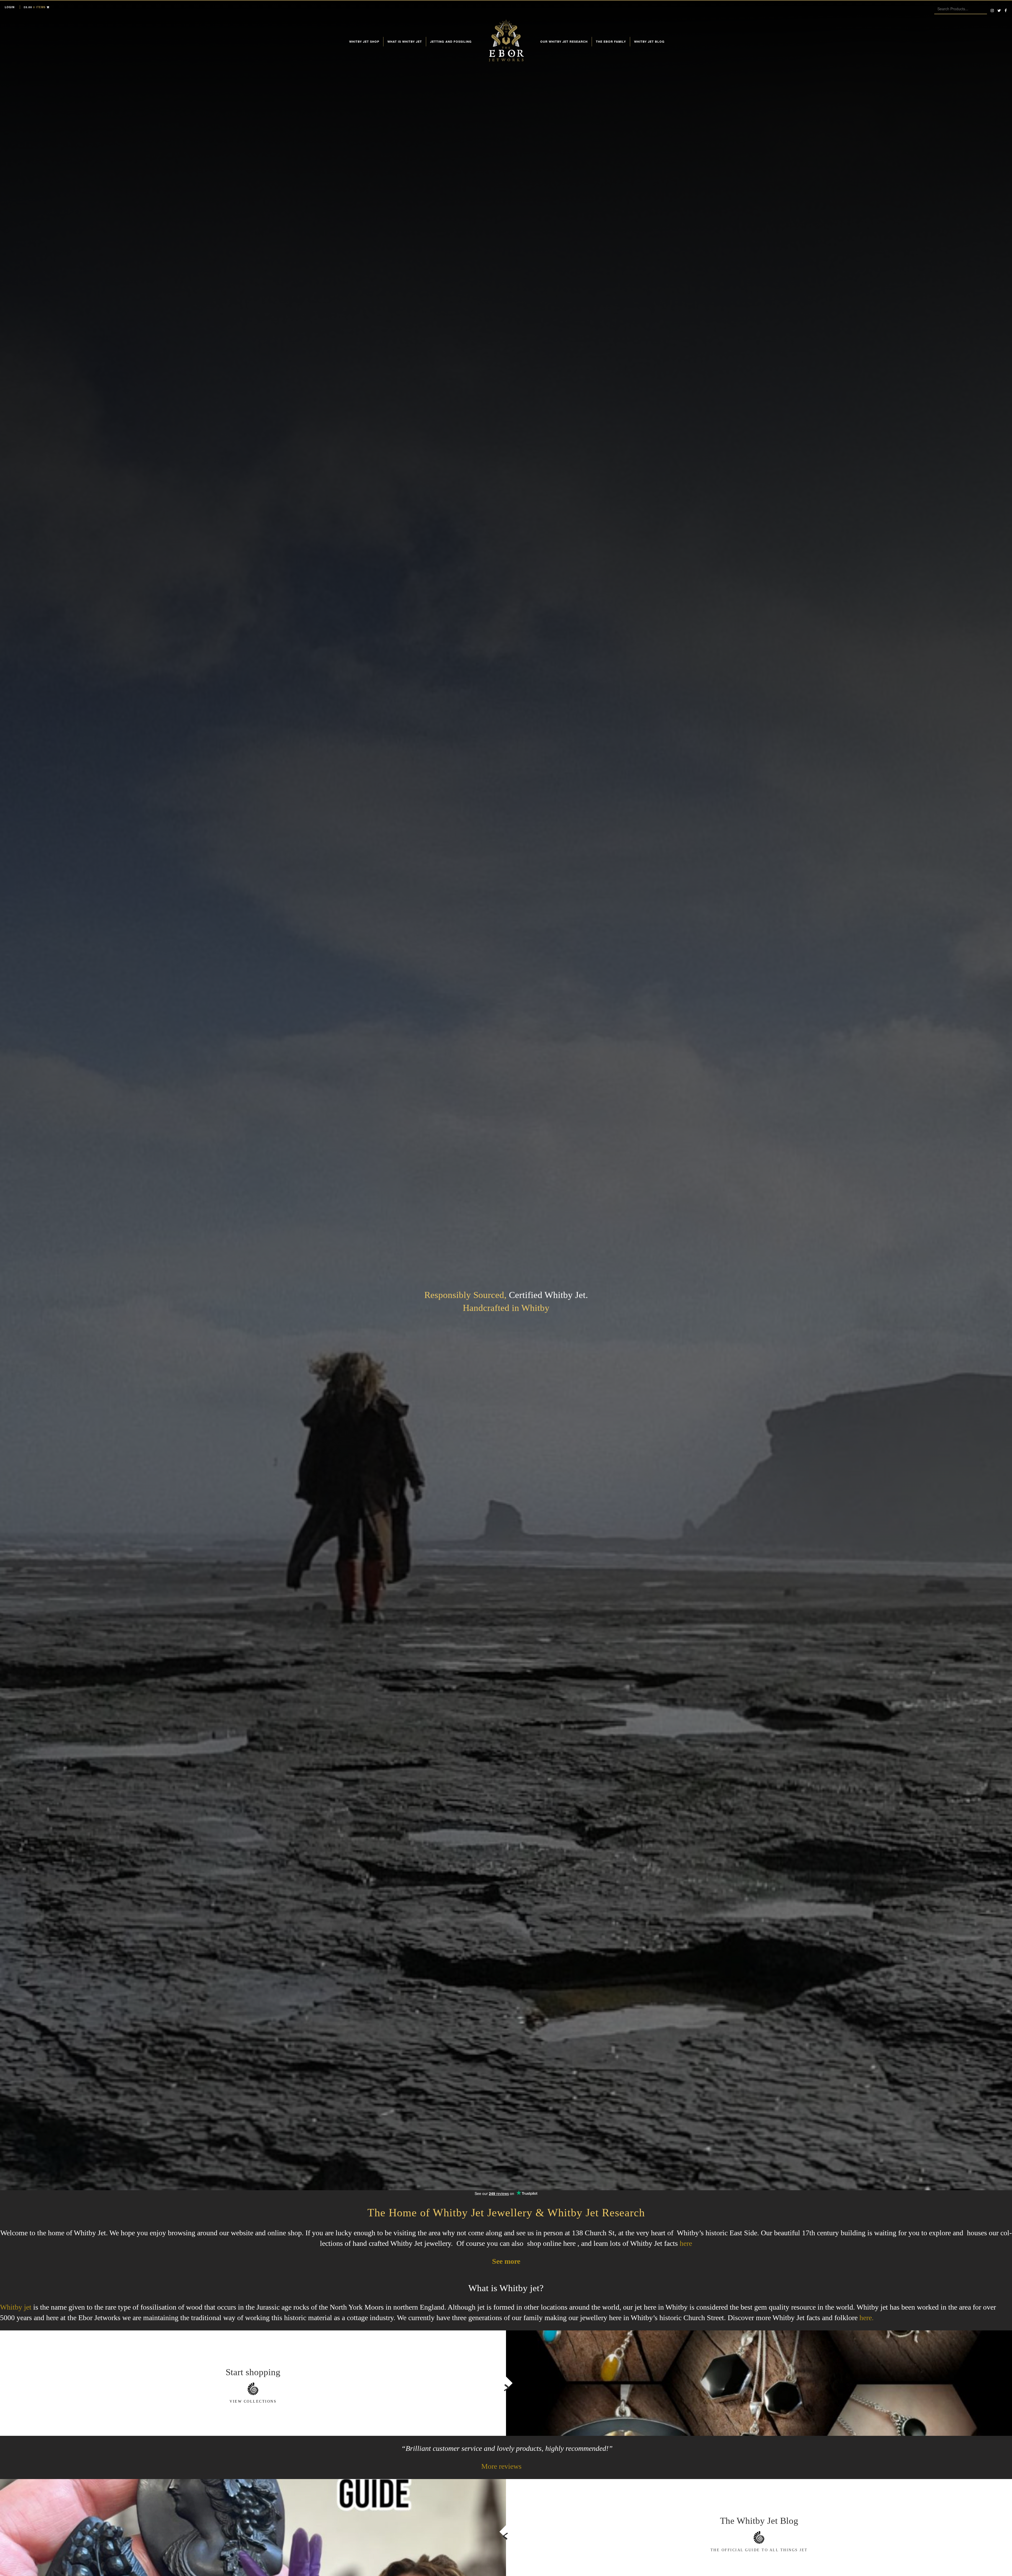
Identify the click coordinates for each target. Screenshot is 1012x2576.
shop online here (551, 2243)
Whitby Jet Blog (649, 42)
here (686, 2243)
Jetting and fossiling (451, 42)
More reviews (501, 2466)
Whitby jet (16, 2307)
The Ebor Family (611, 42)
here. (867, 2318)
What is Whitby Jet (405, 42)
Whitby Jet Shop (364, 42)
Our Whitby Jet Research (564, 42)
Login (10, 7)
